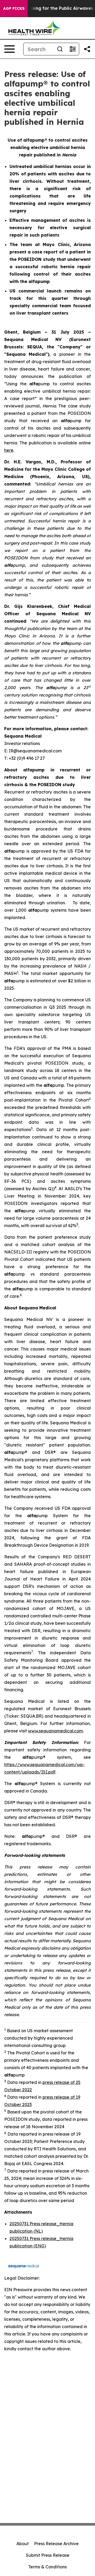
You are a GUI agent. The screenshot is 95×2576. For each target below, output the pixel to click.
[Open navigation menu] (9, 49)
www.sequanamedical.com (55, 1731)
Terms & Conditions (47, 2567)
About (23, 2544)
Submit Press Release (48, 2555)
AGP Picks (14, 8)
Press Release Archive (56, 2544)
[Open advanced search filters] (73, 49)
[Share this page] (87, 49)
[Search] (60, 49)
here (9, 450)
